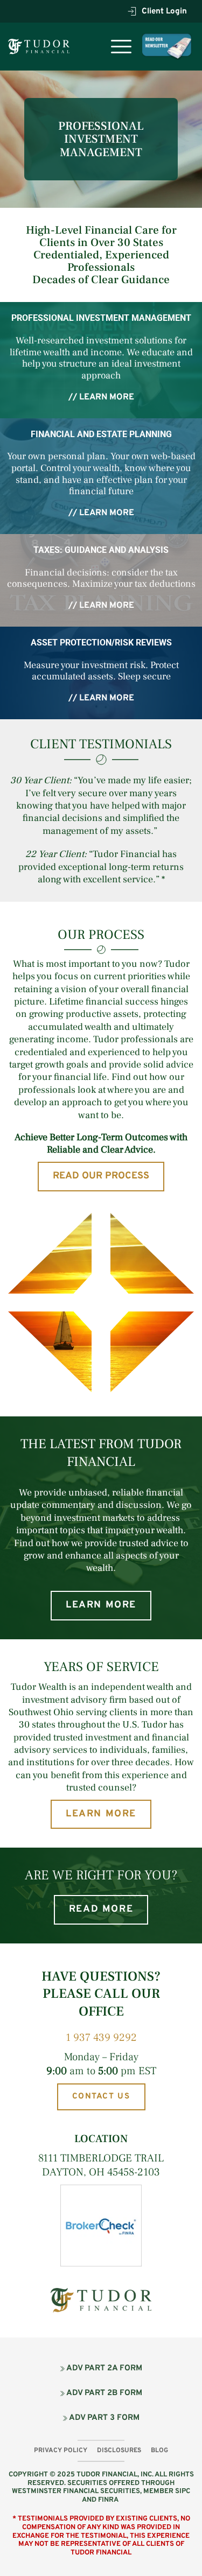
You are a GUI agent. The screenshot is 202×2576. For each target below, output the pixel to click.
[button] (121, 46)
